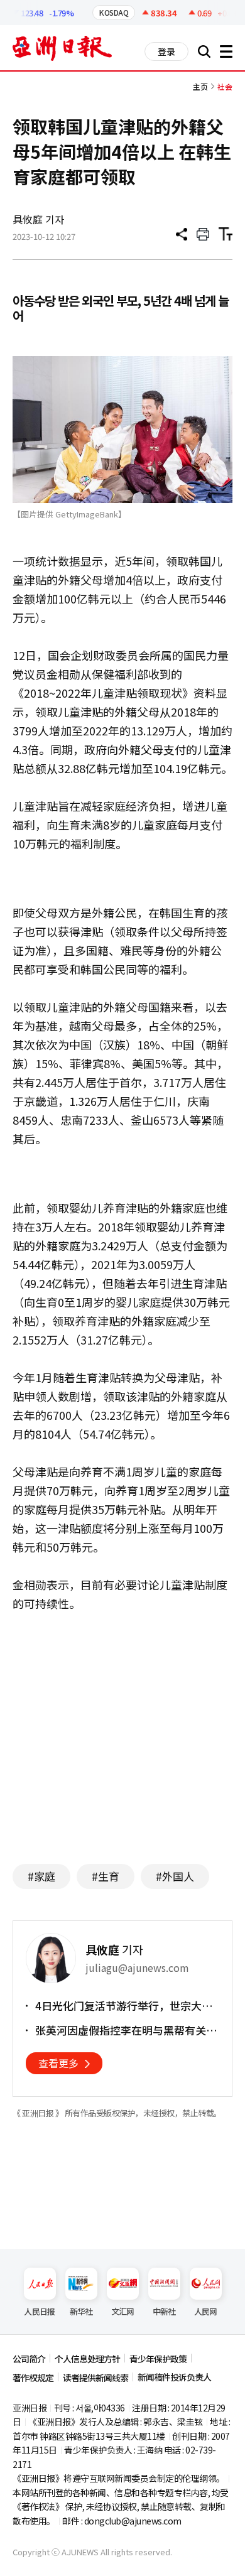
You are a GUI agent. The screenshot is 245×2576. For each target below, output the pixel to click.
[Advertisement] (122, 1732)
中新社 (164, 2311)
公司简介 (29, 2359)
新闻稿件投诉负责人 (174, 2377)
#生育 (106, 1876)
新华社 (81, 2311)
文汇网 (123, 2311)
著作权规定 (33, 2378)
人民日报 (39, 2311)
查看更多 (58, 2063)
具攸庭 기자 (38, 219)
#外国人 (175, 1876)
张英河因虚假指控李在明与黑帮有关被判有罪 (126, 2030)
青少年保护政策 (158, 2359)
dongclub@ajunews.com (133, 2521)
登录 (166, 51)
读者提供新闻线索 (95, 2378)
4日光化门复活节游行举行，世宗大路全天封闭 (124, 2006)
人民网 (206, 2311)
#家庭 (41, 1876)
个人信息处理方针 (87, 2359)
